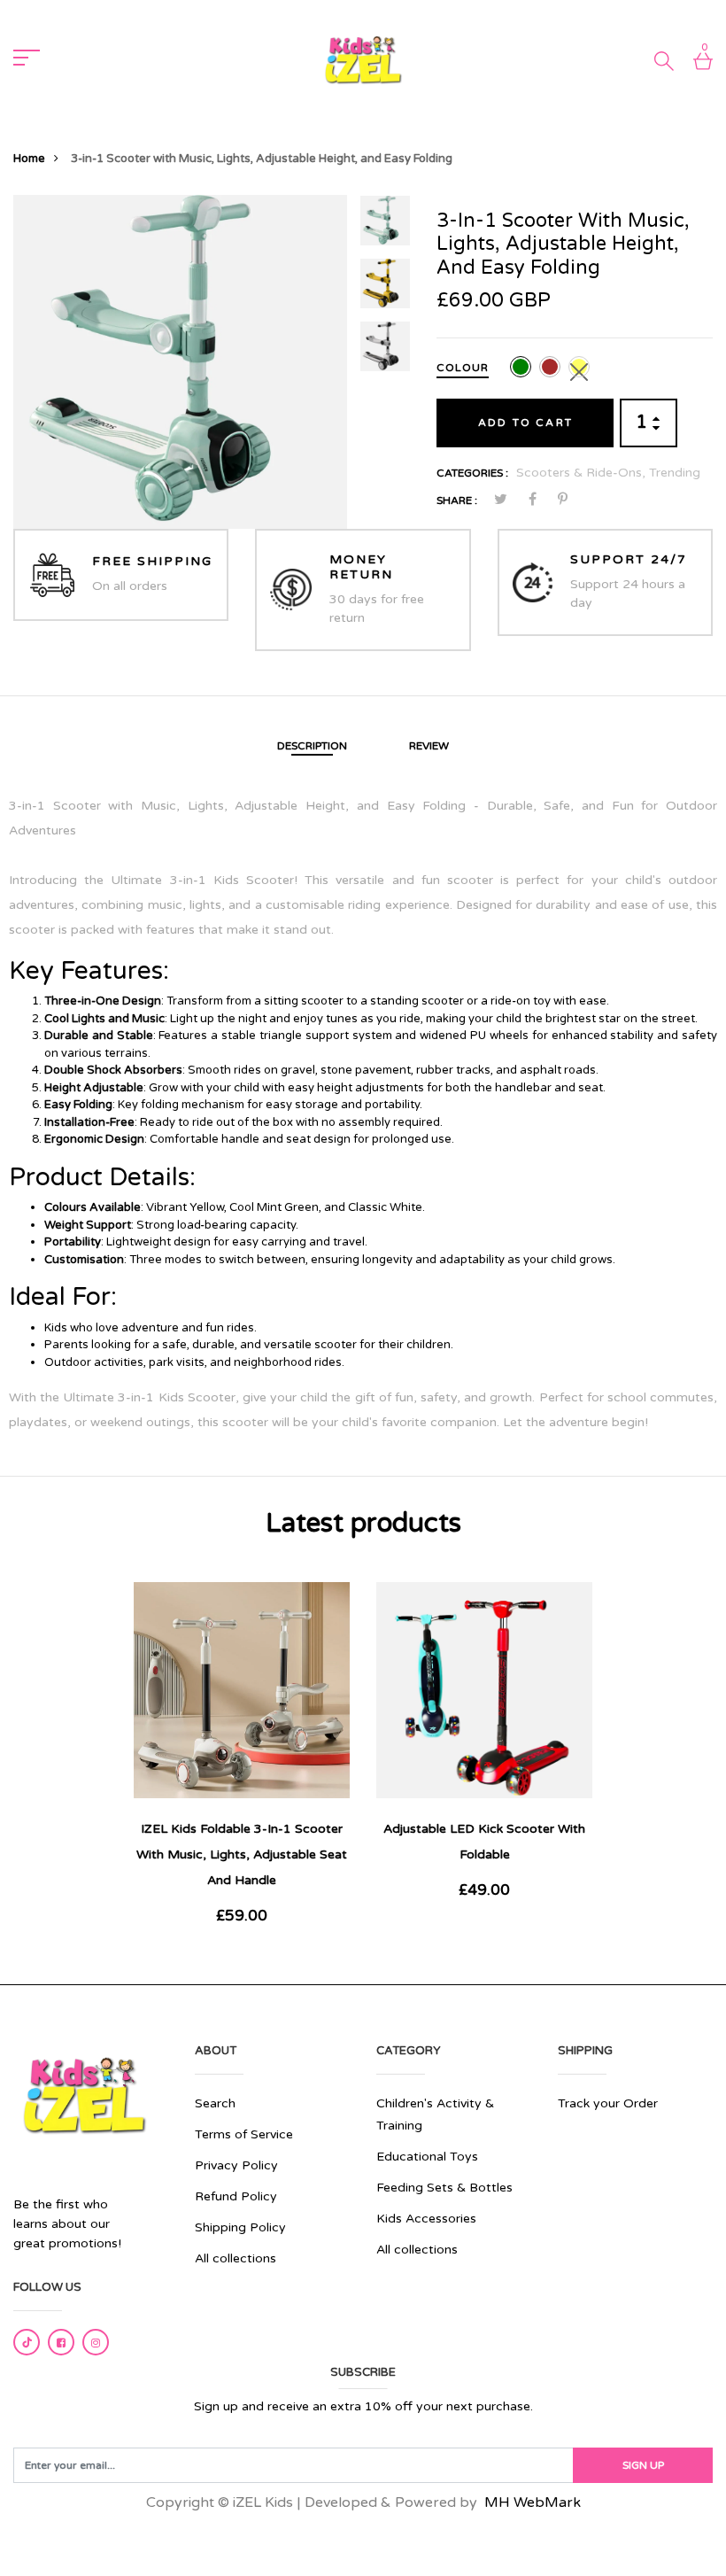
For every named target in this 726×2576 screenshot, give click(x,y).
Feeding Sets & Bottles (444, 2188)
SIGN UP (643, 2465)
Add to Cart (525, 423)
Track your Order (608, 2103)
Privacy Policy (236, 2165)
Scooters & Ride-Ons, (583, 473)
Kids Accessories (426, 2219)
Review (429, 746)
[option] (180, 362)
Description (312, 746)
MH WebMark (533, 2502)
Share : (457, 500)
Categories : (472, 473)
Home (29, 159)
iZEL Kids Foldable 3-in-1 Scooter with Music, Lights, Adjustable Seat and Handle (242, 1854)
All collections (236, 2258)
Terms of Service (244, 2134)
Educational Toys (427, 2157)
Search (215, 2103)
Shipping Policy (240, 2227)
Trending (675, 473)
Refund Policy (236, 2196)
